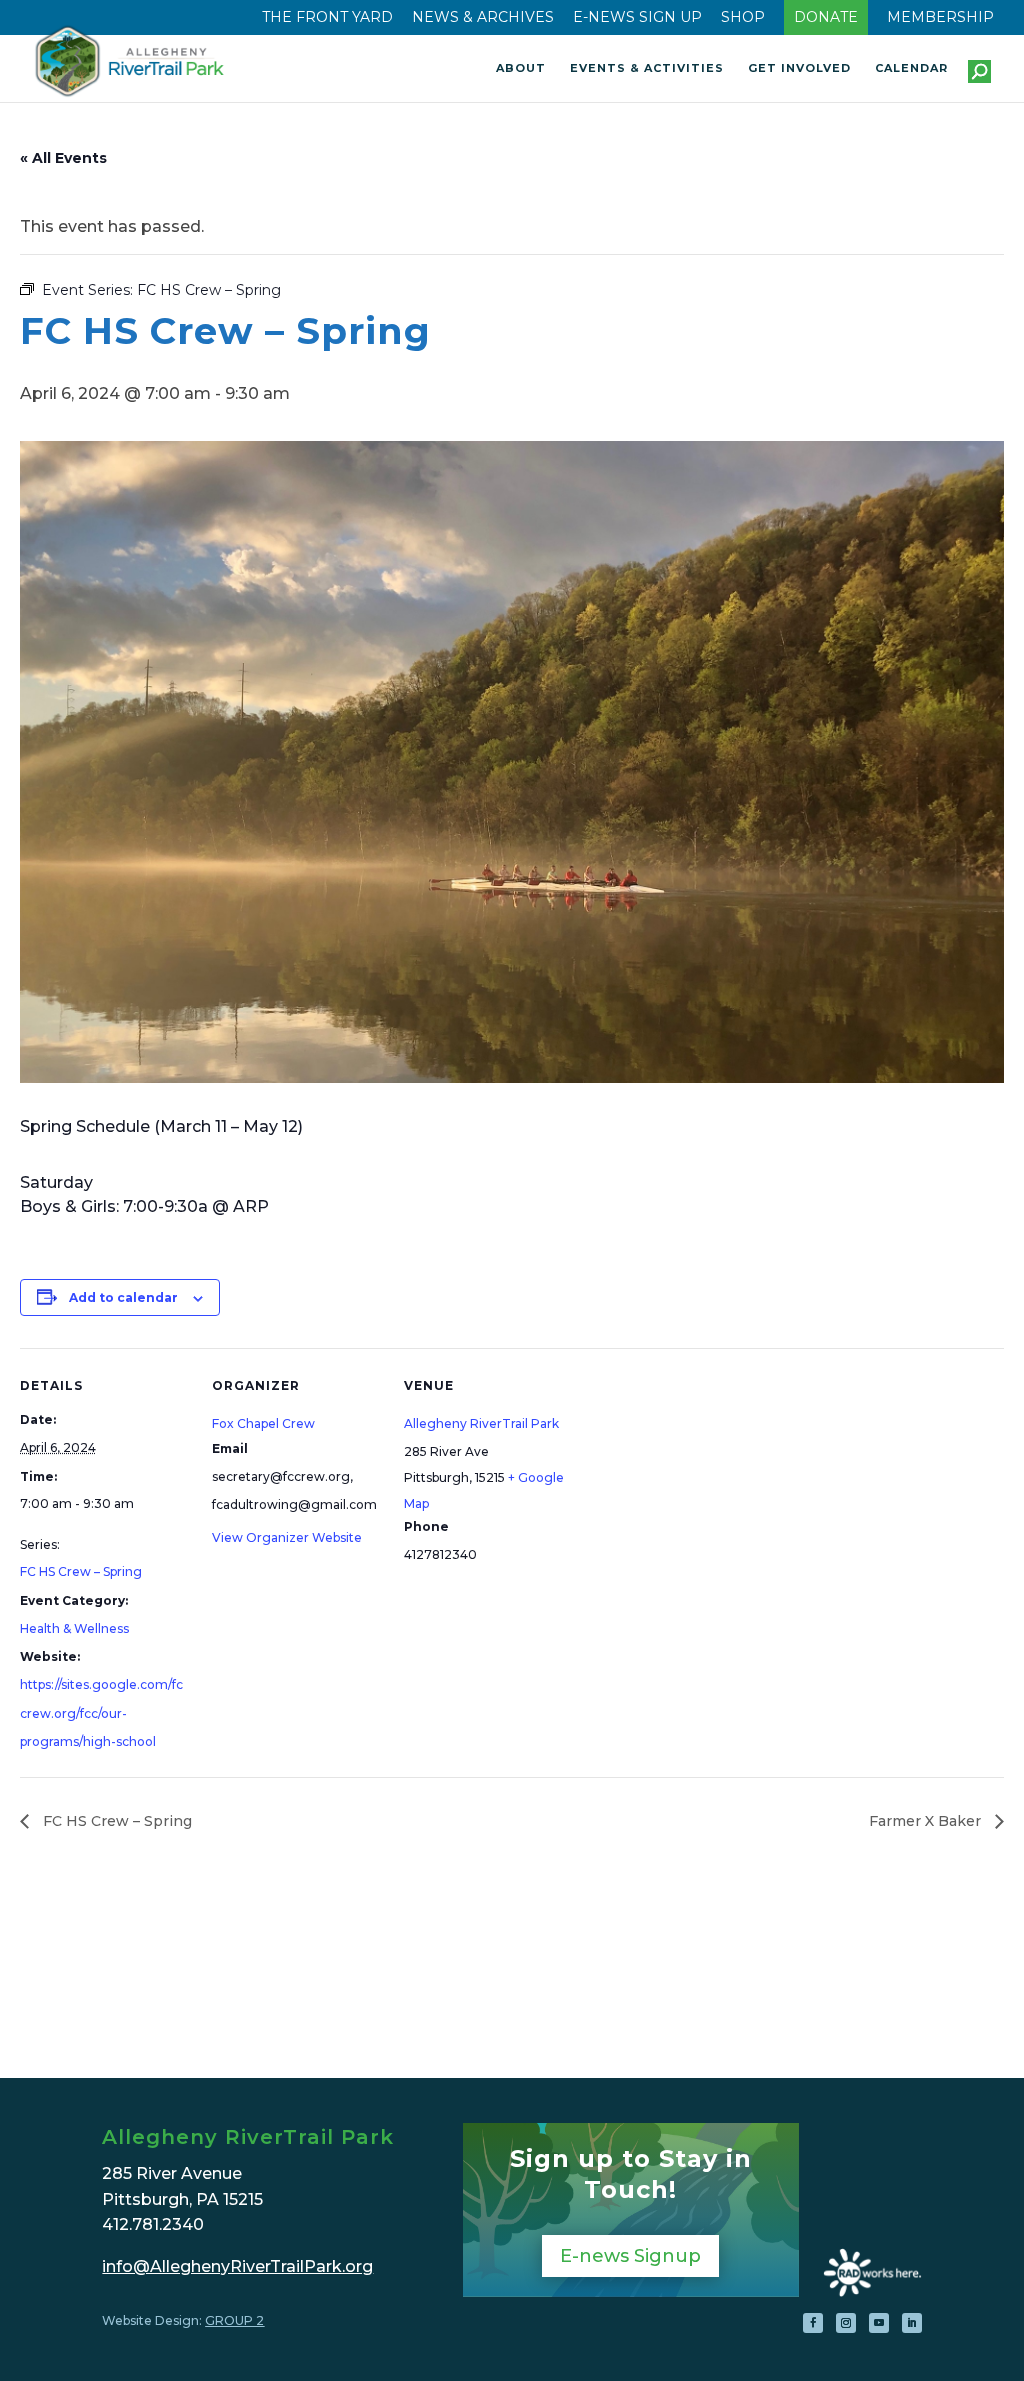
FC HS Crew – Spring (81, 1571)
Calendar (911, 69)
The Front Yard (327, 18)
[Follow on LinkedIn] (912, 2323)
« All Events (63, 158)
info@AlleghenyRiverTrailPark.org (237, 2266)
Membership (940, 18)
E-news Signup (630, 2256)
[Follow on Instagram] (846, 2323)
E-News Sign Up (637, 18)
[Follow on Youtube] (879, 2323)
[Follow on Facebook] (813, 2323)
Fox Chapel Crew (263, 1423)
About (521, 69)
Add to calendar (123, 1297)
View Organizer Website (287, 1537)
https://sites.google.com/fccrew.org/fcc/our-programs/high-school (101, 1713)
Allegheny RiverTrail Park (481, 1423)
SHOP (743, 18)
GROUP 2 (234, 2320)
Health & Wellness (74, 1628)
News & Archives (483, 18)
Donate (826, 18)
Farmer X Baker (927, 1821)
